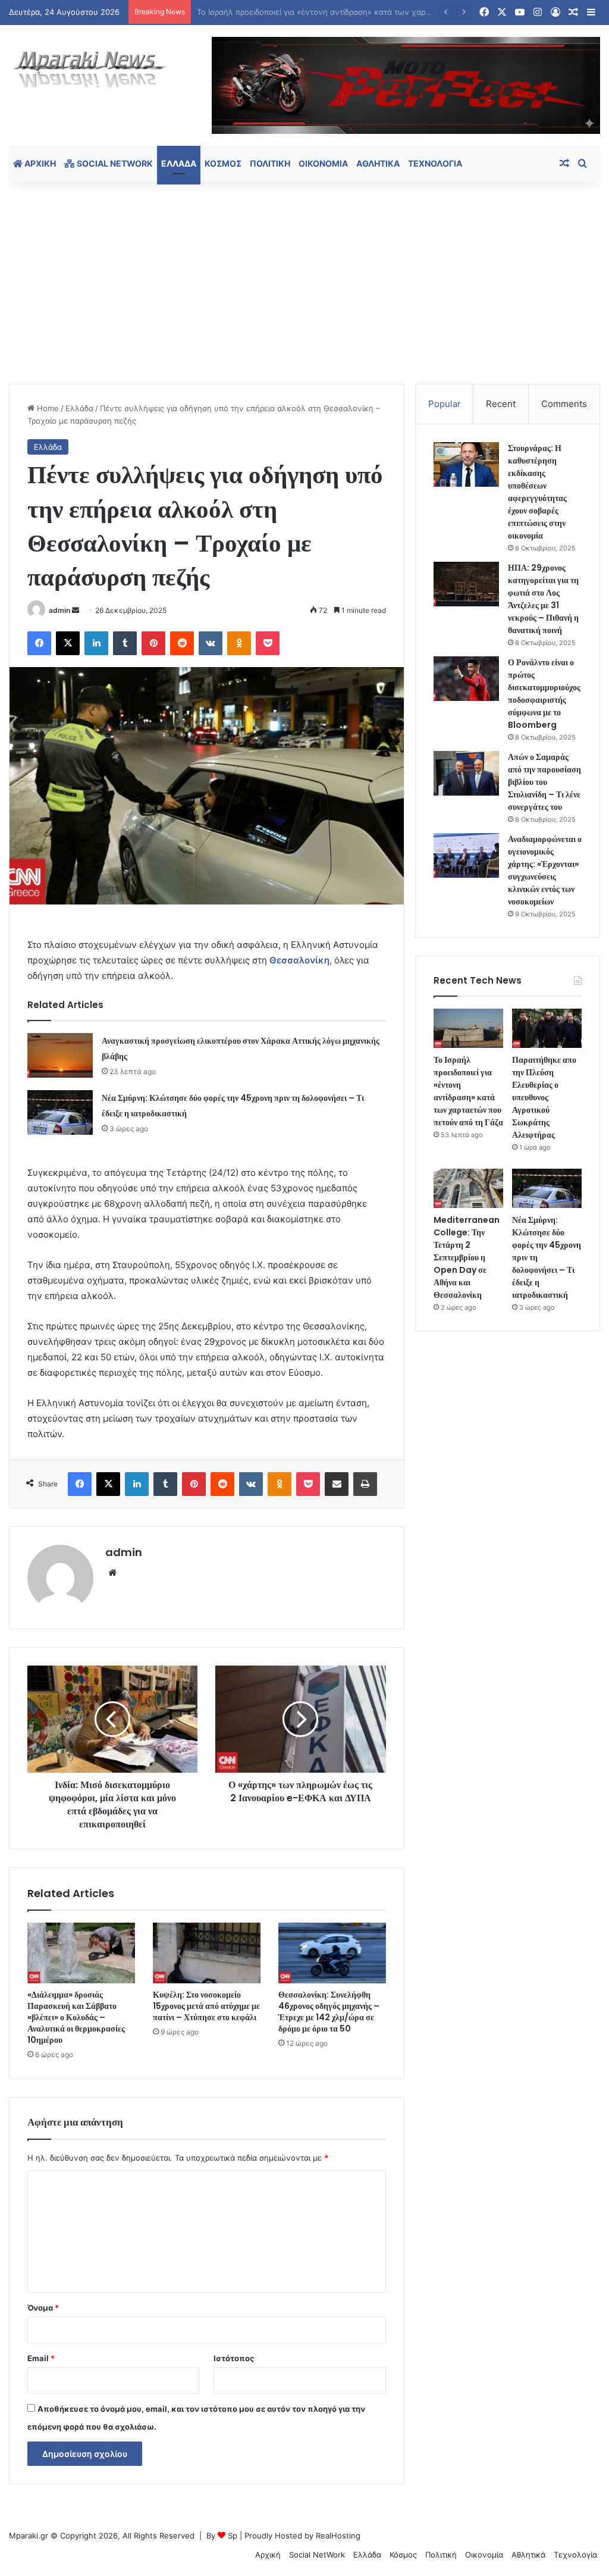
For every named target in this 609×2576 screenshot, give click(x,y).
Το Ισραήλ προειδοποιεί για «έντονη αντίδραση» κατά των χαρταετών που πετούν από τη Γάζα (468, 1091)
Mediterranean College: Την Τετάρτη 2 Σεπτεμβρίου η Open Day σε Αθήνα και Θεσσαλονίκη (467, 1257)
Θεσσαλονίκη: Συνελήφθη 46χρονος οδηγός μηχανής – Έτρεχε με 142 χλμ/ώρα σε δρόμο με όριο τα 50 (329, 2012)
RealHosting (338, 2536)
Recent (501, 404)
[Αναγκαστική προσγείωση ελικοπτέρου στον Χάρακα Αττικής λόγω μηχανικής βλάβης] (60, 1055)
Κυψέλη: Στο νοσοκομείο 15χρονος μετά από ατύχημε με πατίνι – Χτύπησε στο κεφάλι (206, 2006)
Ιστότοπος (234, 2358)
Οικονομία (323, 163)
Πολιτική (270, 163)
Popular (445, 404)
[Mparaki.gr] (90, 70)
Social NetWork (114, 163)
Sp (233, 2536)
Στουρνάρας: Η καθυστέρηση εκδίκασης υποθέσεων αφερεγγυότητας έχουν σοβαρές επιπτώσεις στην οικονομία (537, 492)
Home (47, 408)
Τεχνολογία (435, 163)
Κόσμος (223, 163)
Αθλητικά (378, 163)
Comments (564, 404)
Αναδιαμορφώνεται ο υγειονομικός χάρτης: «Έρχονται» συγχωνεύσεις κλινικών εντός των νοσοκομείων (545, 870)
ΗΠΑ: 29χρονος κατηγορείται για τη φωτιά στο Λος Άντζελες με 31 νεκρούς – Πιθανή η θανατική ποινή (543, 599)
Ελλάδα (179, 163)
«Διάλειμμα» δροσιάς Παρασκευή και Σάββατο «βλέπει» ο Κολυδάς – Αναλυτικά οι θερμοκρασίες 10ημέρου (76, 2017)
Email (41, 2358)
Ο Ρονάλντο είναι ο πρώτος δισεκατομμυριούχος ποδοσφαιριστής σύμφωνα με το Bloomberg (544, 694)
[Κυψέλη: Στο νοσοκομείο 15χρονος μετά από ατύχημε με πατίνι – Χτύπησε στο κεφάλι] (207, 1953)
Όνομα (43, 2308)
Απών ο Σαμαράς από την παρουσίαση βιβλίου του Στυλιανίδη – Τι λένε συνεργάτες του (544, 782)
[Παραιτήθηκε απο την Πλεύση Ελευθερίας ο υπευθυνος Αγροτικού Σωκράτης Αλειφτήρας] (547, 1028)
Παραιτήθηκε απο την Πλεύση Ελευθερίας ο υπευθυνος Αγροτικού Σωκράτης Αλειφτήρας (544, 1097)
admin (59, 610)
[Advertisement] (304, 283)
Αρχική (39, 163)
